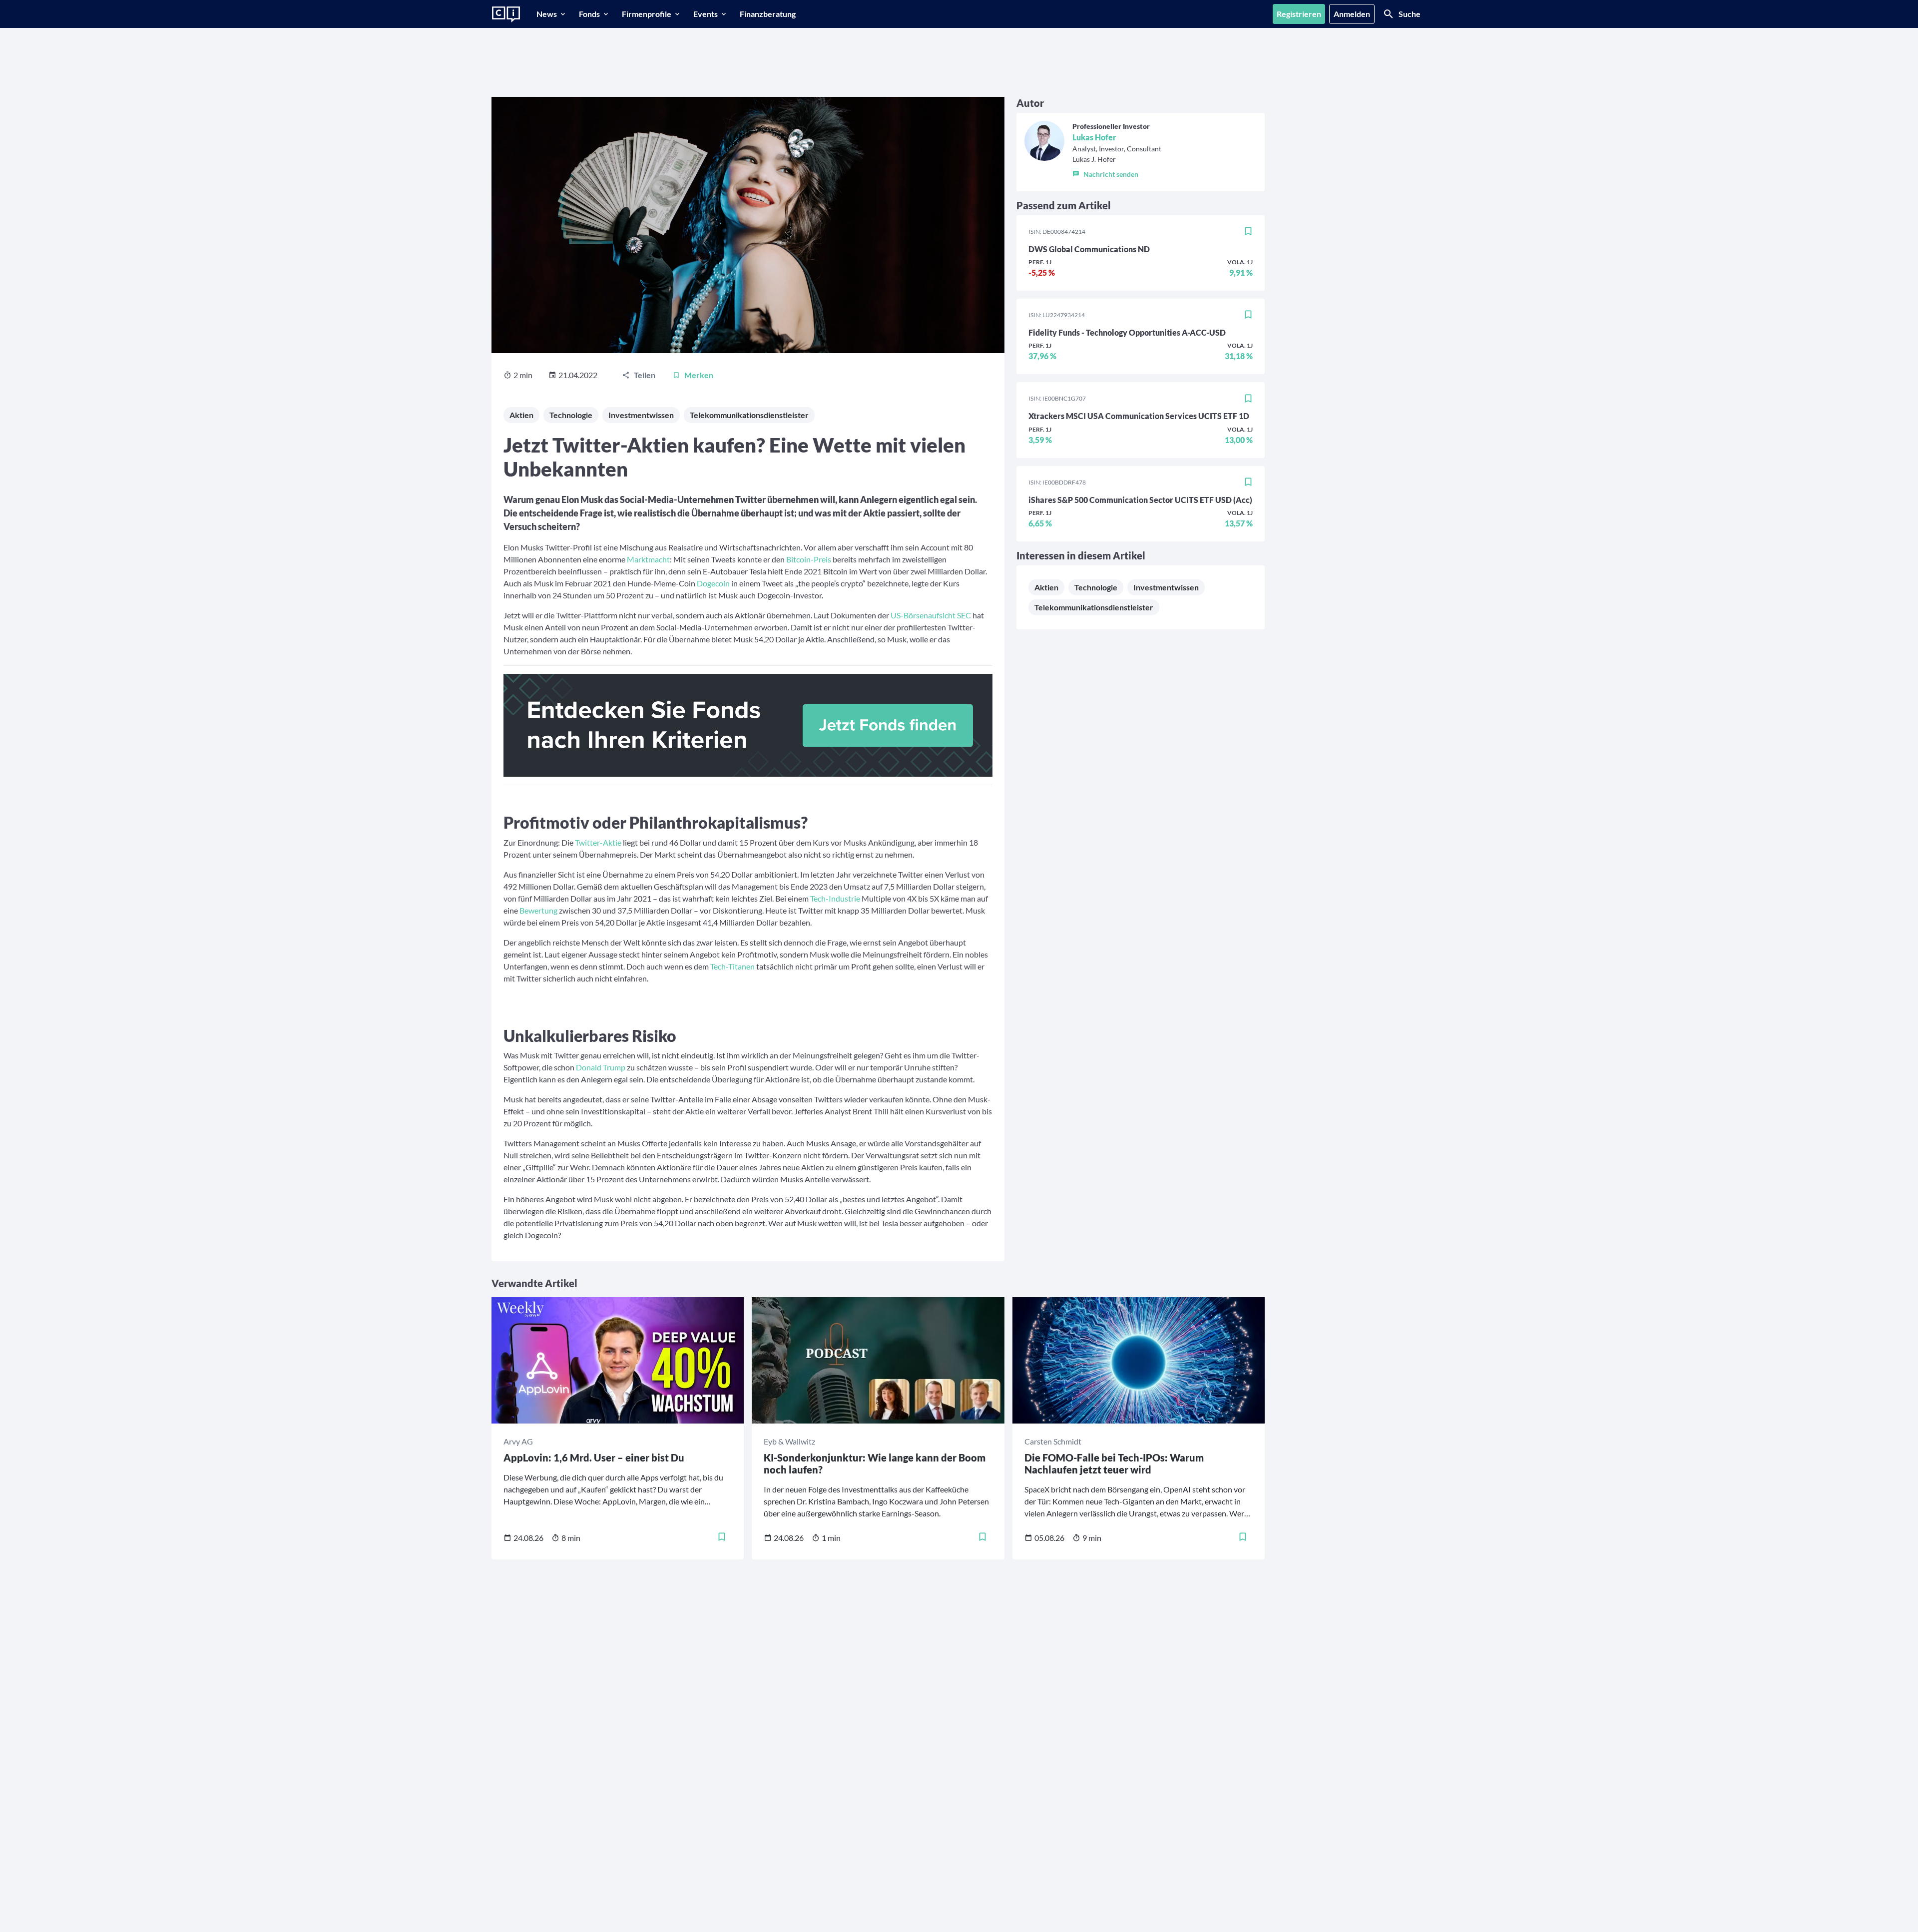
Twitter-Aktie (599, 842)
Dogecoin (713, 583)
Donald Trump (601, 1067)
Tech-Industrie (835, 898)
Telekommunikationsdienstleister (749, 415)
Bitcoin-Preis (809, 559)
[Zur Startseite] (506, 14)
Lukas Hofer (1094, 137)
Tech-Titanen (733, 966)
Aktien (521, 415)
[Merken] (1248, 232)
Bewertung (538, 910)
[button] (1117, 172)
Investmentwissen (641, 415)
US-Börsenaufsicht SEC (931, 615)
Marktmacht (648, 559)
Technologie (571, 415)
